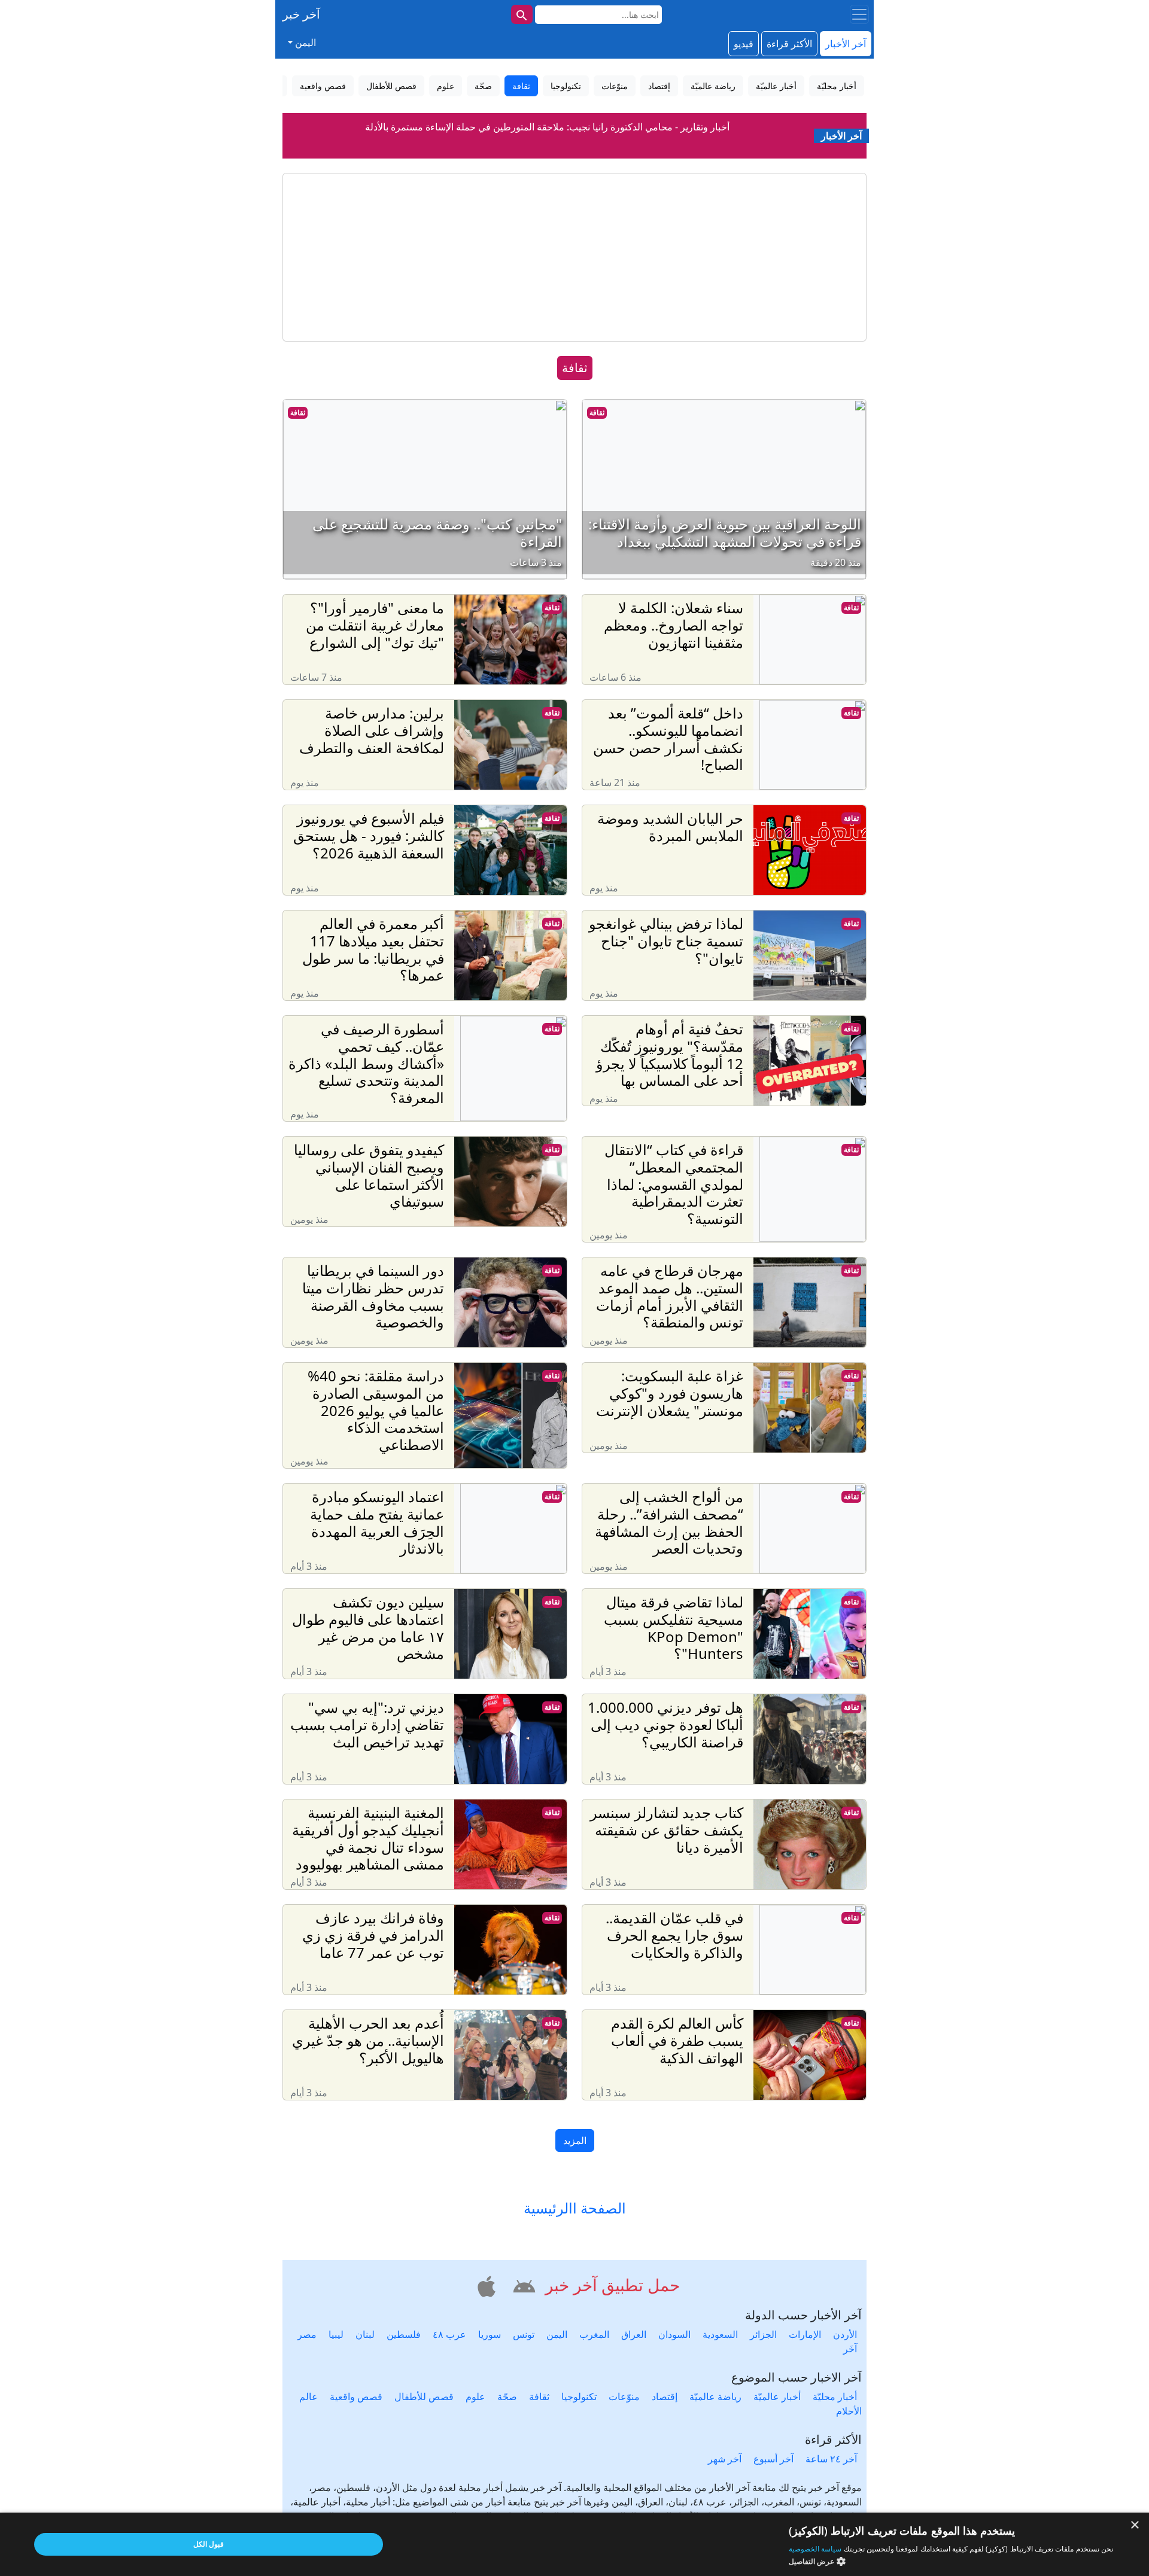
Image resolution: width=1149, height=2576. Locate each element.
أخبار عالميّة (777, 2397)
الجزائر (763, 2334)
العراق (634, 2334)
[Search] (522, 14)
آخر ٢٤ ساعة (831, 2459)
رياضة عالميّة (715, 2397)
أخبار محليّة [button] (837, 86)
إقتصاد (665, 2397)
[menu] (859, 14)
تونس (524, 2334)
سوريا (490, 2334)
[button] (522, 2284)
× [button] (1136, 2525)
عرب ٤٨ (449, 2334)
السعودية (720, 2334)
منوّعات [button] (615, 86)
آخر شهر (725, 2459)
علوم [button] (446, 86)
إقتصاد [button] (659, 86)
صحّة (507, 2397)
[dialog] (574, 2544)
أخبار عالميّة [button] (776, 86)
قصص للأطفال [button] (391, 86)
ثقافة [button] (521, 86)
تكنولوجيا (579, 2397)
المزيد (575, 2140)
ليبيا (336, 2334)
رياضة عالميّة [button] (713, 86)
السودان (674, 2334)
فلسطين (404, 2334)
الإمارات (805, 2334)
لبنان (365, 2334)
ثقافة (597, 412)
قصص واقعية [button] (323, 86)
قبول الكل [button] (209, 2544)
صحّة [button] (483, 86)
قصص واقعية (356, 2397)
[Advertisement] (574, 257)
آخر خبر (301, 14)
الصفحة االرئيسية (575, 2208)
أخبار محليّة (835, 2397)
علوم (475, 2397)
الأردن (845, 2334)
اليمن (557, 2334)
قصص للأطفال (424, 2397)
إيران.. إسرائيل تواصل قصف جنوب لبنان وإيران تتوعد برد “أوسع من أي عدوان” (547, 140)
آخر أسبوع (773, 2459)
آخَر (850, 2349)
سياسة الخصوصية (815, 2549)
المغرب (594, 2334)
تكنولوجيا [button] (566, 86)
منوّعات (624, 2397)
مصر (307, 2334)
